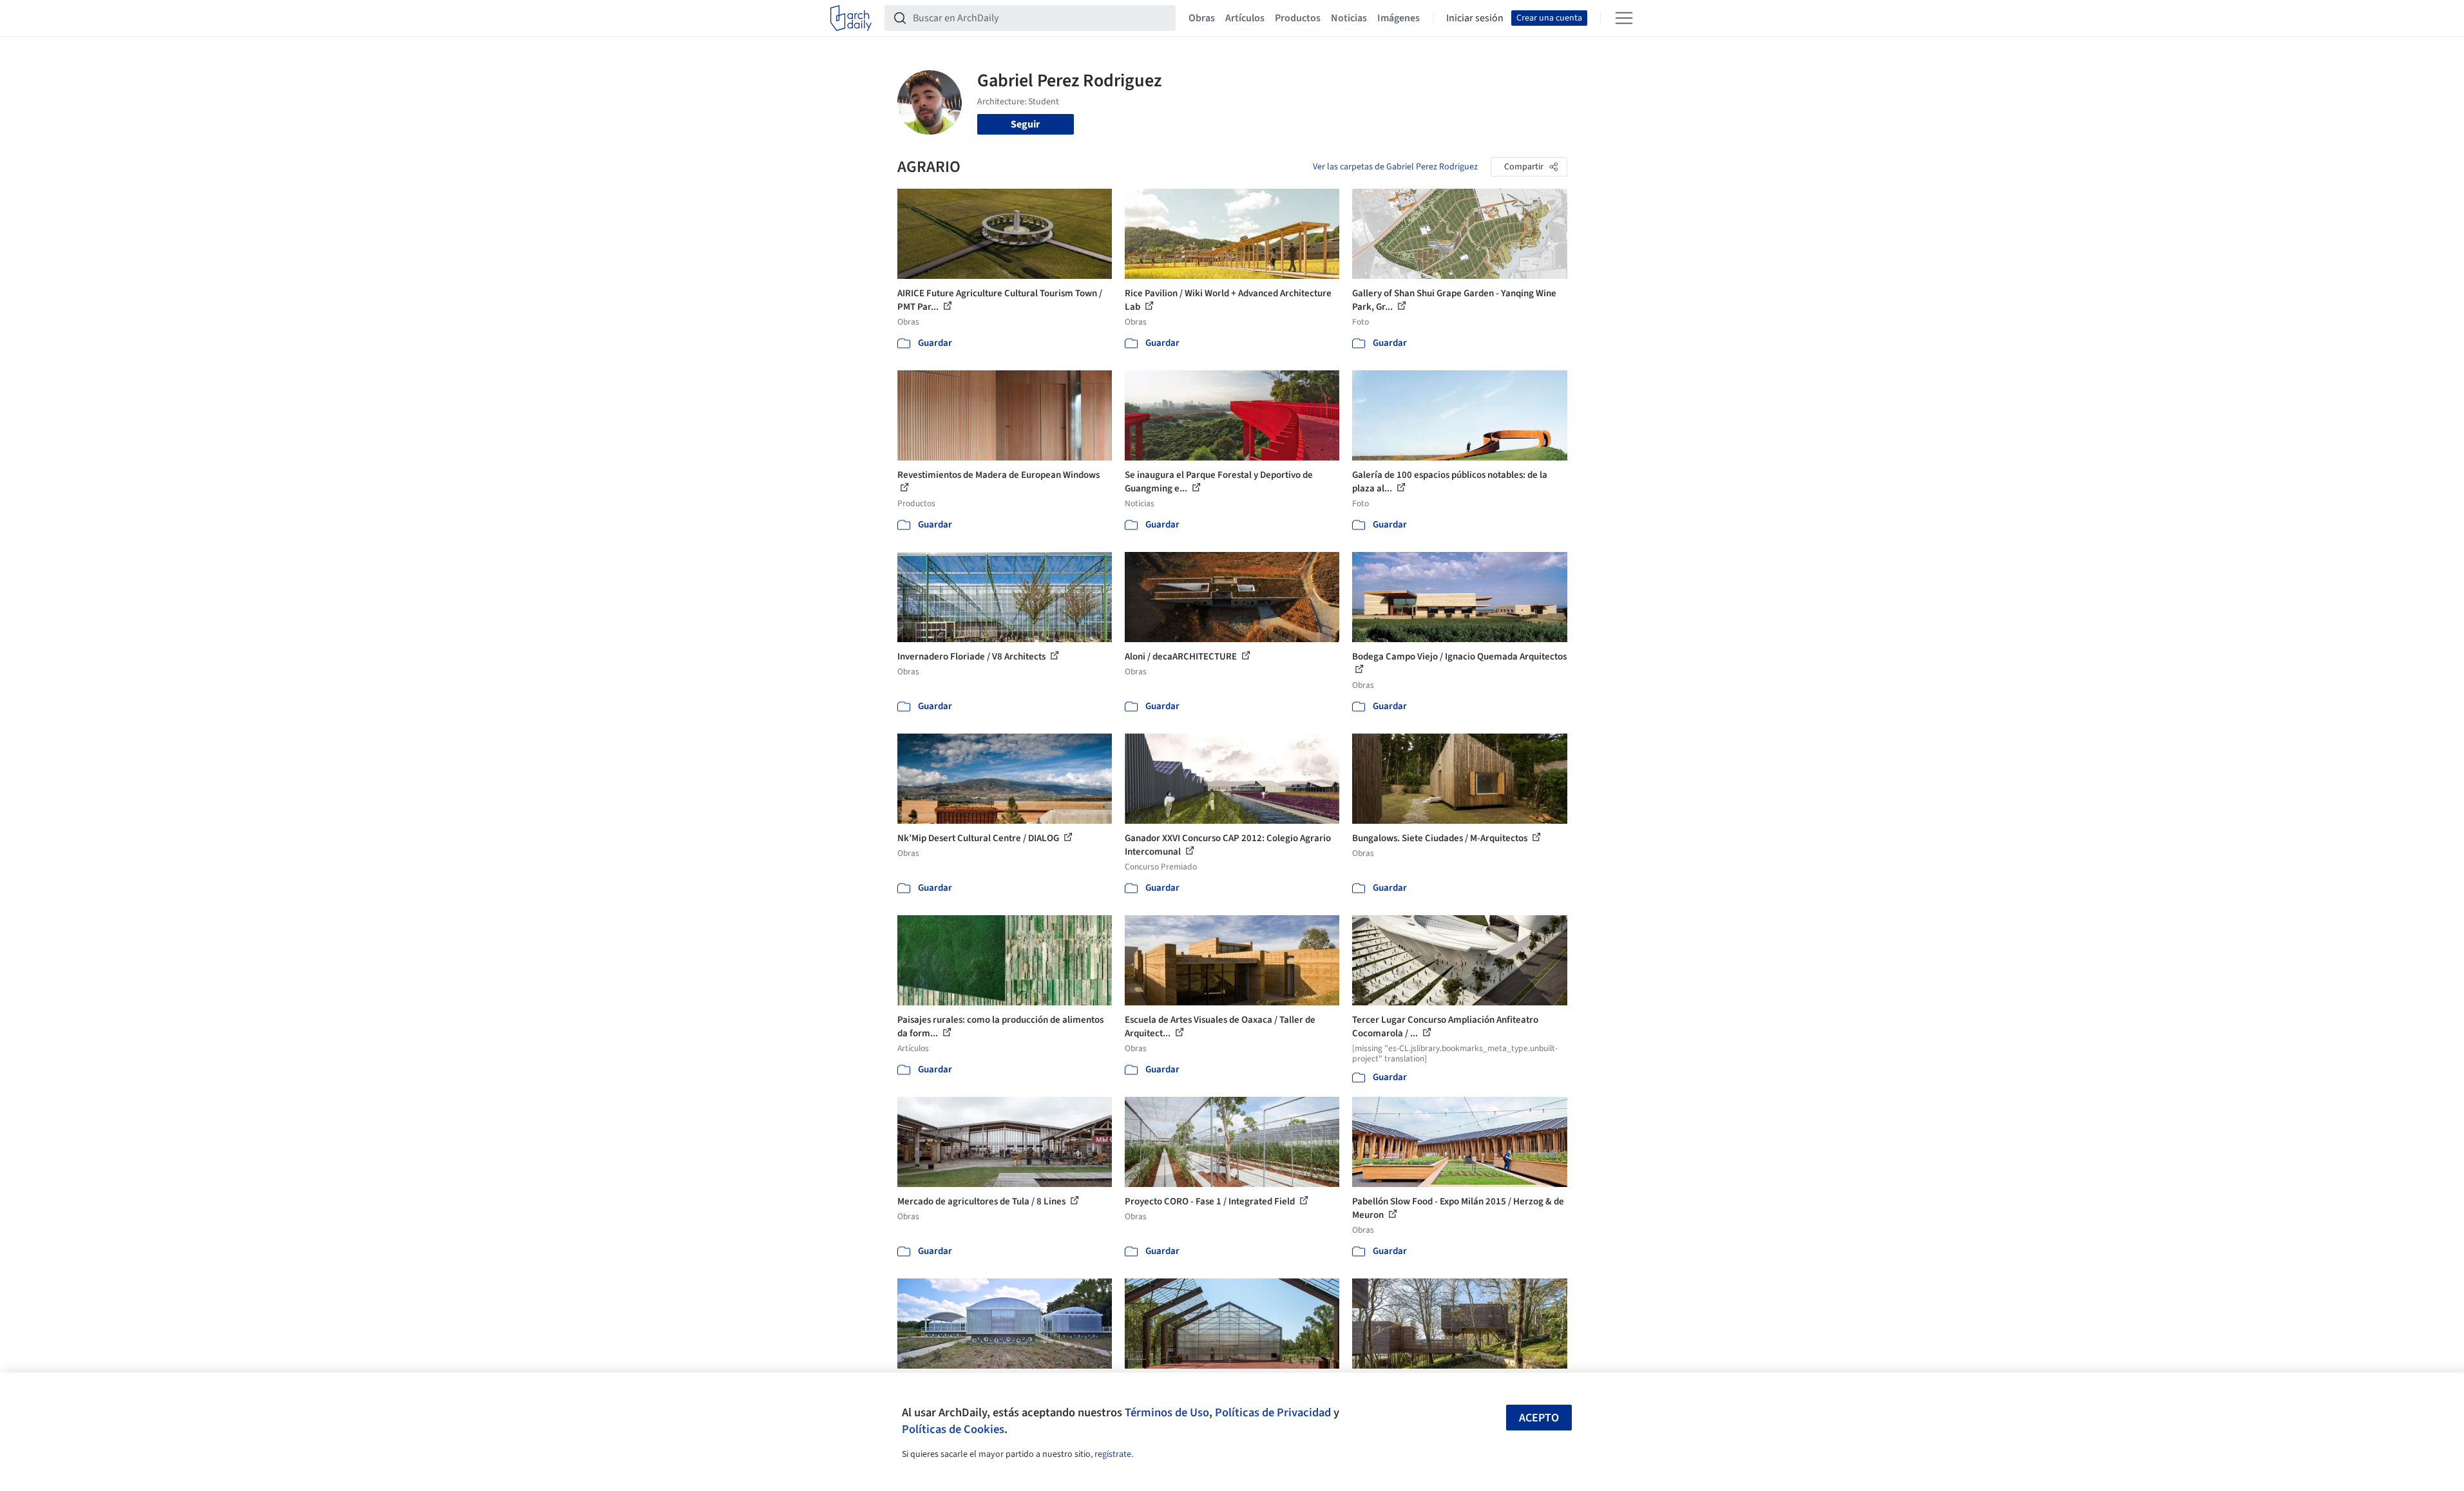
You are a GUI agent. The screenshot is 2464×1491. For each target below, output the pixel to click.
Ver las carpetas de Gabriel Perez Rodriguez (1395, 167)
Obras (1202, 18)
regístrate (1113, 1454)
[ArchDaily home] (851, 18)
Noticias (1349, 18)
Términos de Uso (1167, 1412)
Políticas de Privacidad (1273, 1412)
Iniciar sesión (1475, 18)
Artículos (1245, 18)
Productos (1298, 18)
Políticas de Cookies (953, 1429)
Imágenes (1399, 18)
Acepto (1539, 1418)
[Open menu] (1624, 18)
